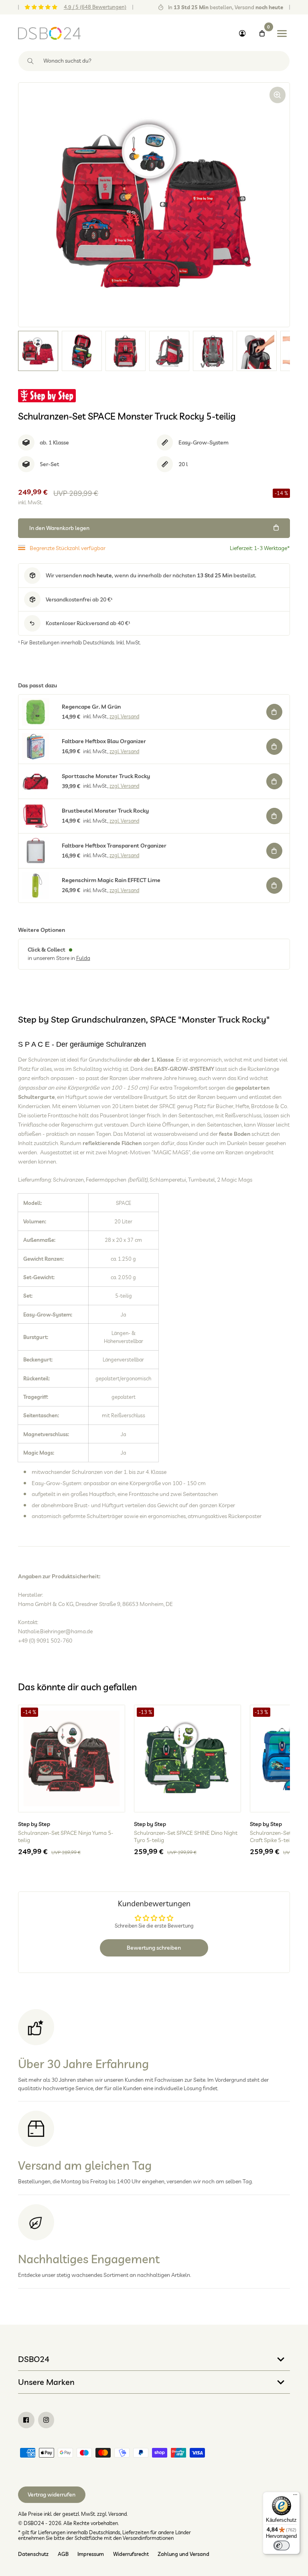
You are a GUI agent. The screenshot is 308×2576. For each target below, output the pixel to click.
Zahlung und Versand (183, 2554)
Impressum (91, 2554)
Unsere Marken (46, 2382)
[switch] (282, 2545)
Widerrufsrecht (131, 2554)
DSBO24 (34, 2359)
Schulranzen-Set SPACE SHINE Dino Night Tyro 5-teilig (186, 1836)
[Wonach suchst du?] (31, 61)
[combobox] (154, 61)
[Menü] (295, 2497)
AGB (63, 2554)
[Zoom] (278, 95)
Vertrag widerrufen (52, 2494)
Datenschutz (33, 2554)
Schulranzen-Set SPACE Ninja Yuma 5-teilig (66, 1836)
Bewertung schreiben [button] (154, 1948)
